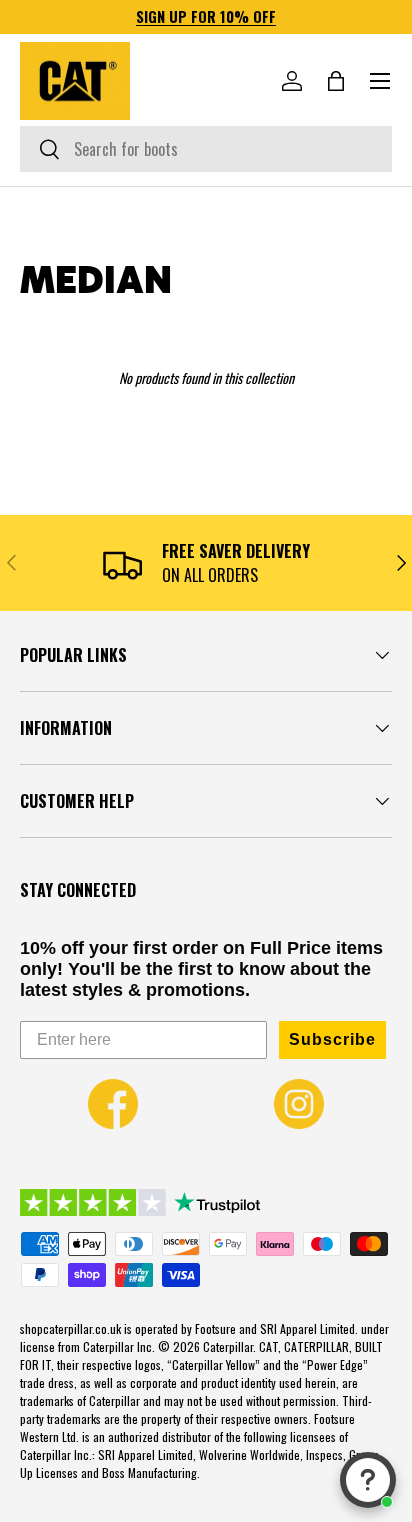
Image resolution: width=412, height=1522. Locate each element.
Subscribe (332, 1039)
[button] (336, 81)
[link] (113, 1104)
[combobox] (206, 149)
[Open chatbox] (368, 1480)
